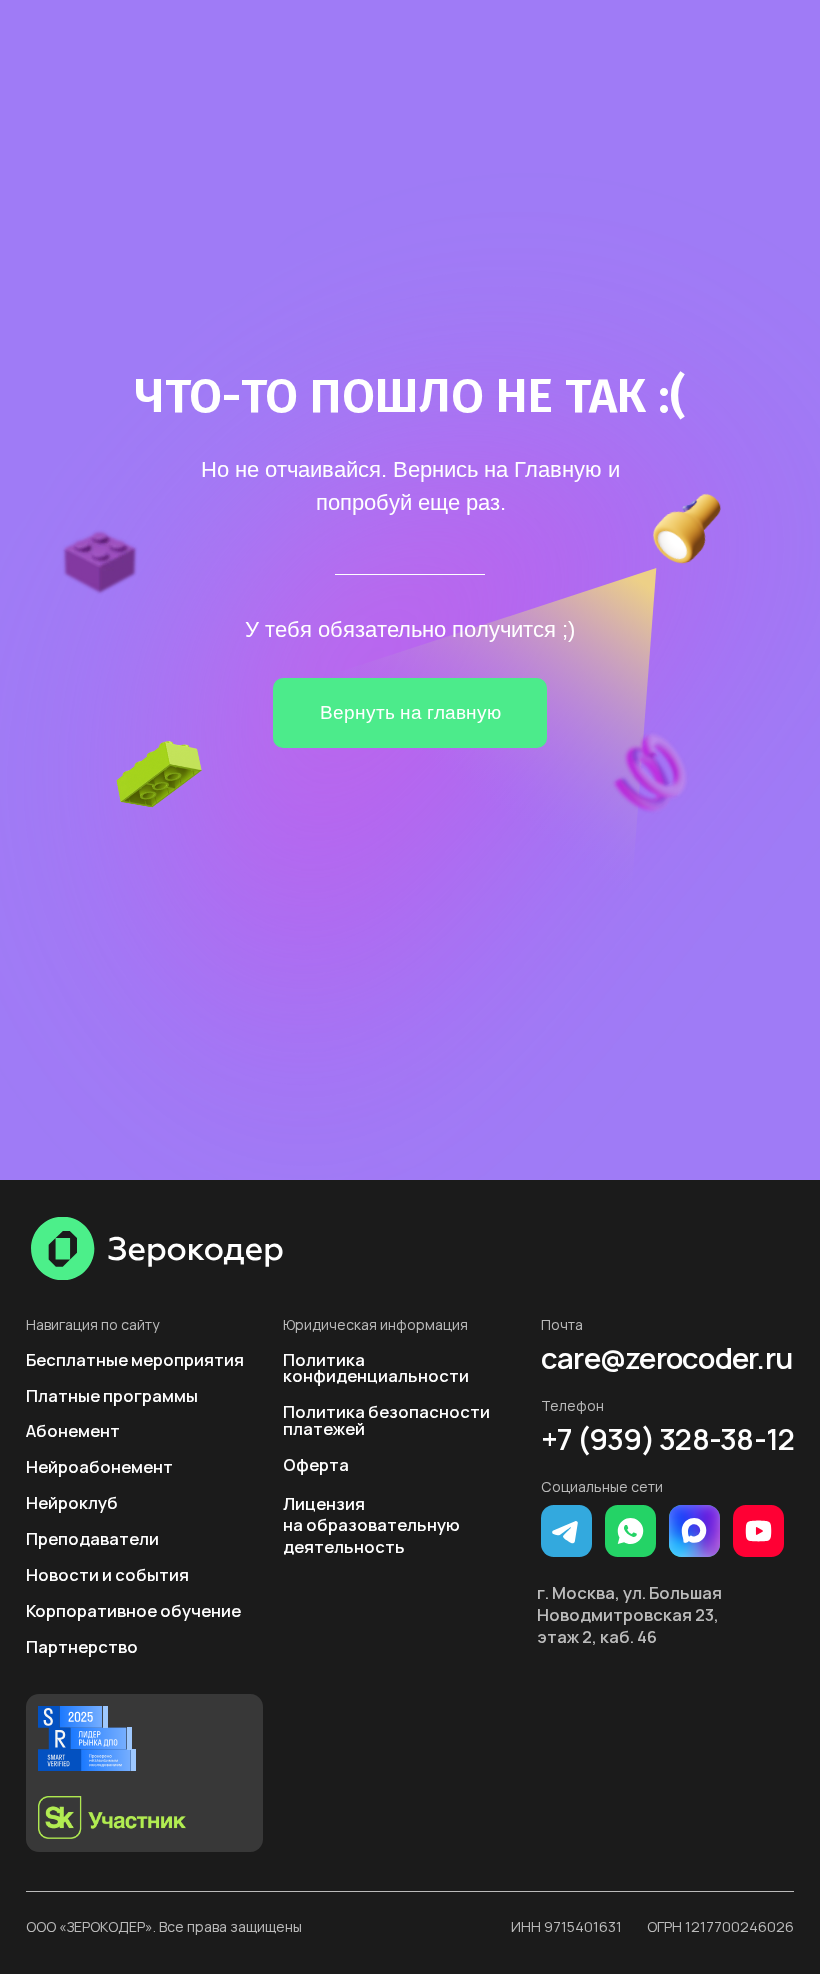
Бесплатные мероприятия (135, 1359)
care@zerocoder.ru (666, 1358)
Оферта (316, 1464)
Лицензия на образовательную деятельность (371, 1525)
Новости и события (107, 1574)
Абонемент (73, 1430)
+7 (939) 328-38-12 (667, 1439)
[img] (158, 1248)
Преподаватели (92, 1538)
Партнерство (82, 1646)
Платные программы (112, 1395)
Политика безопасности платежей (386, 1420)
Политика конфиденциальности (376, 1368)
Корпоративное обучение (133, 1610)
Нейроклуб (72, 1502)
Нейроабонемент (99, 1466)
